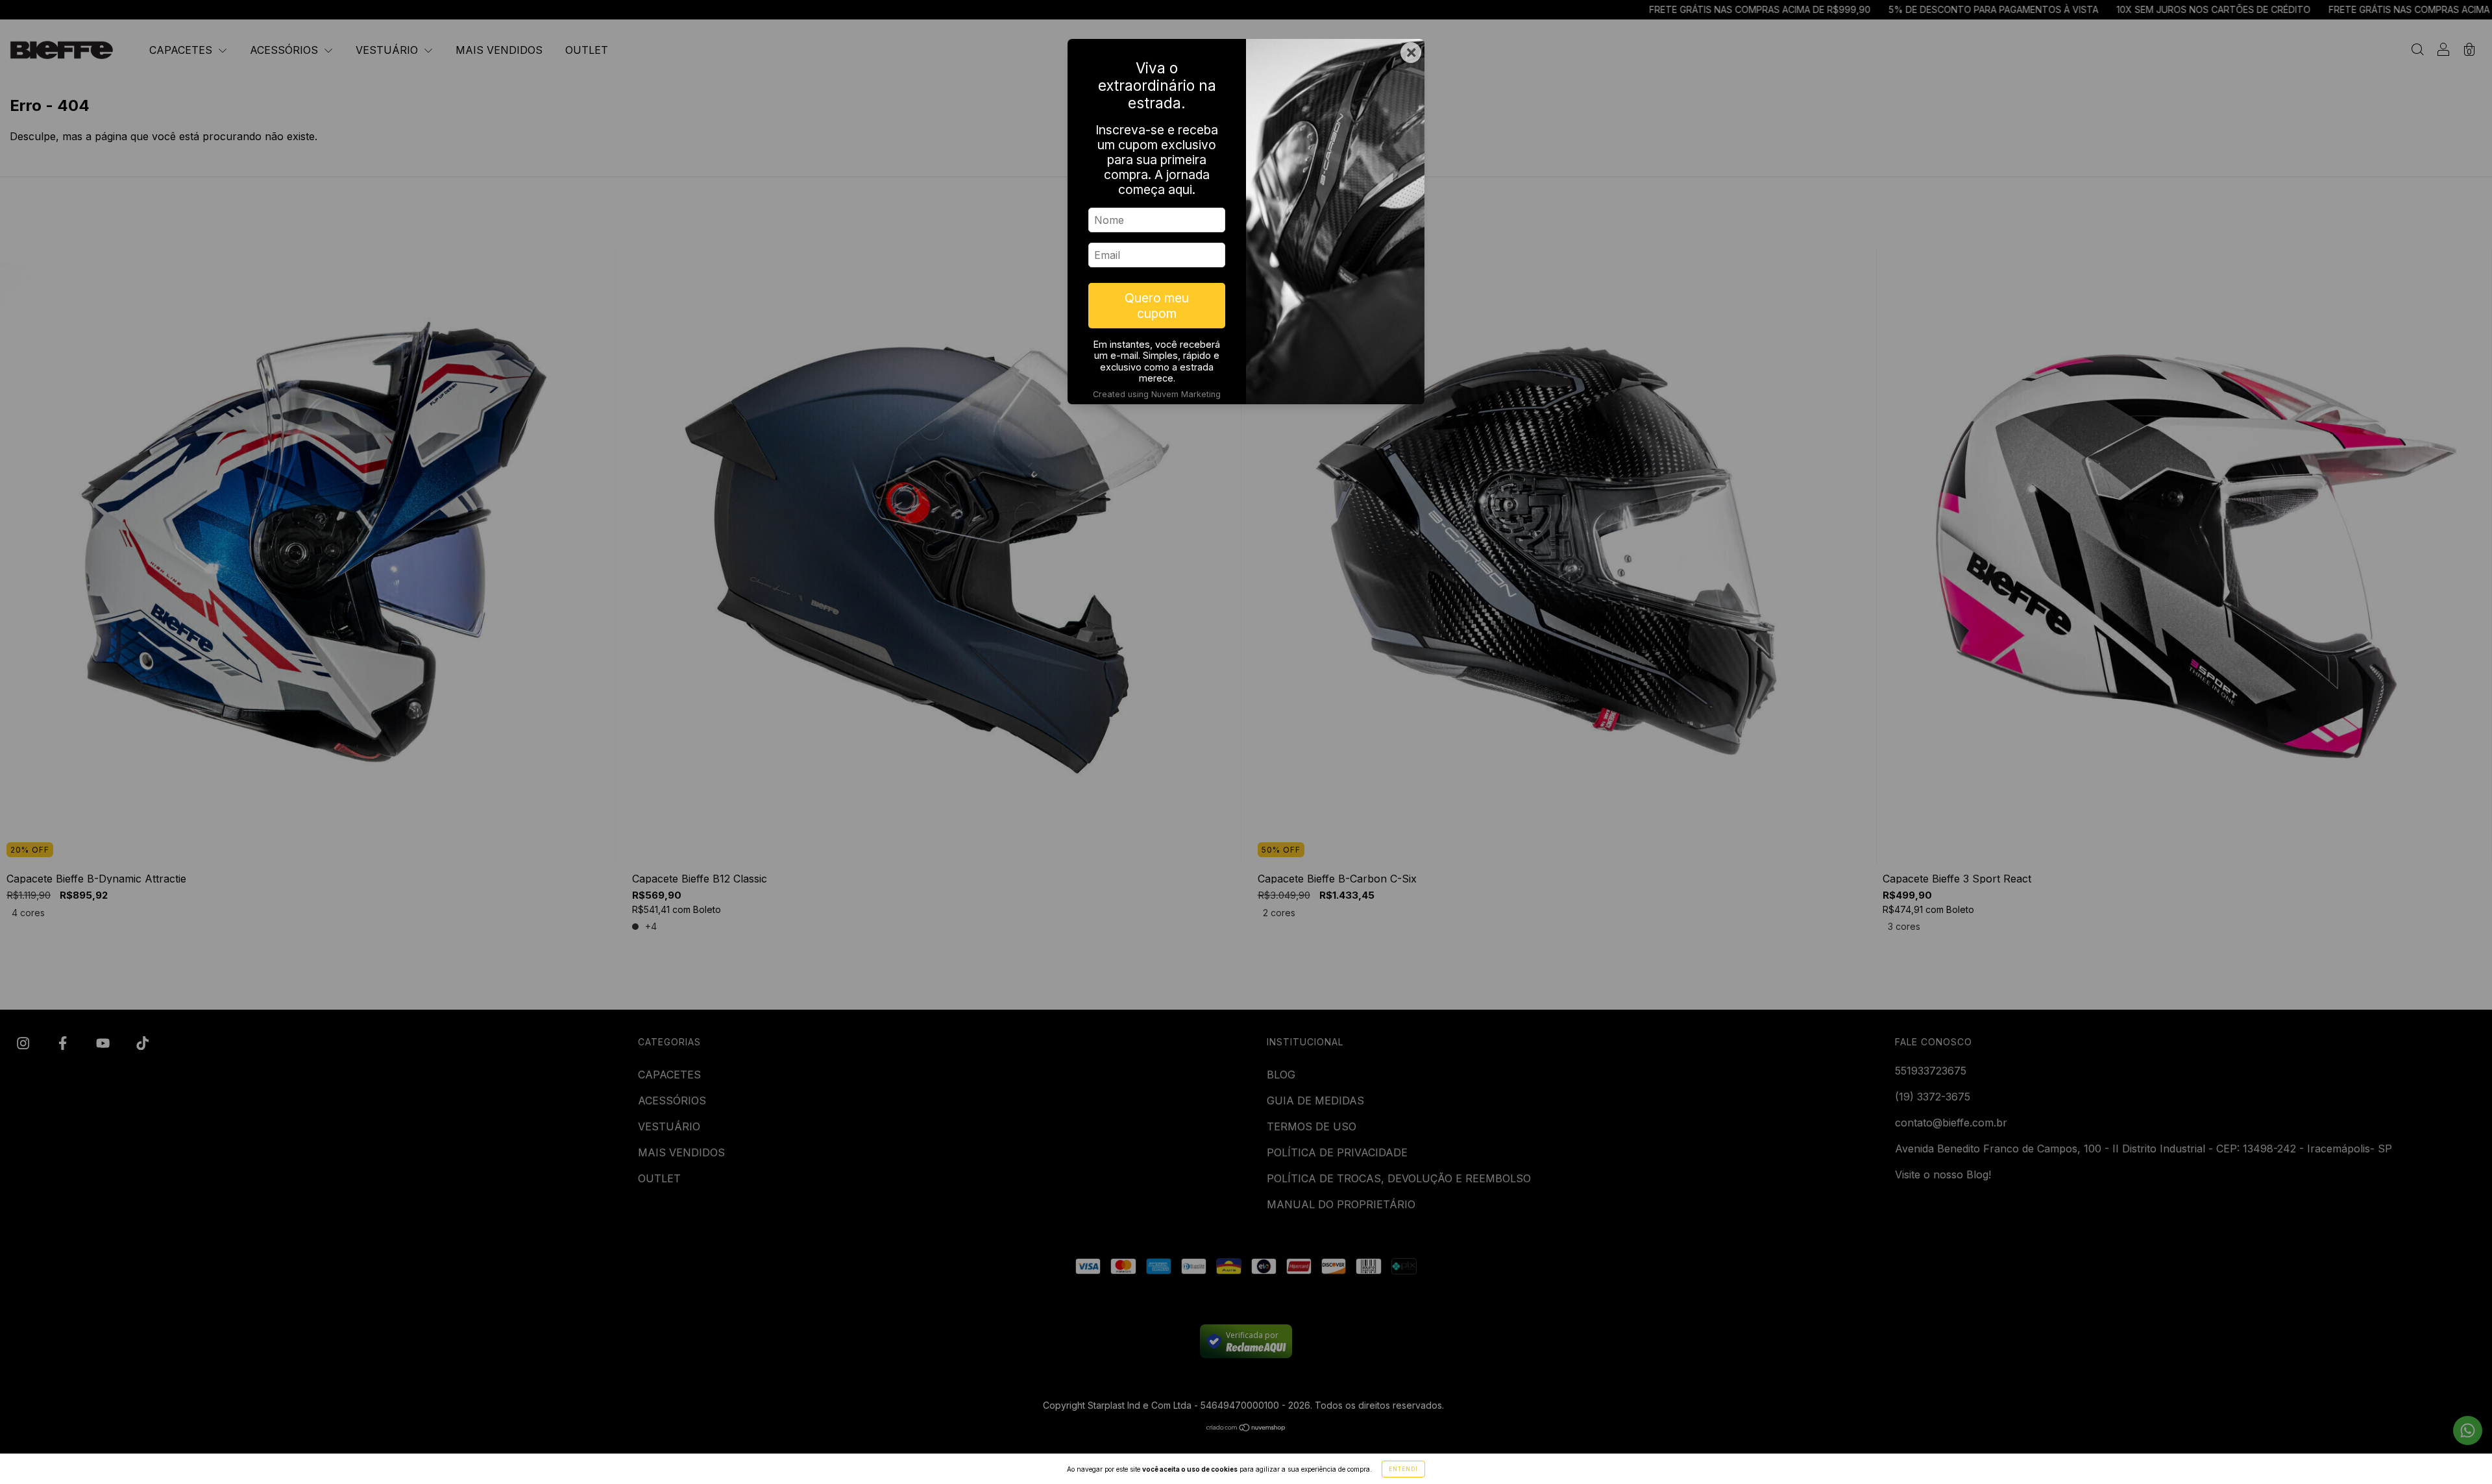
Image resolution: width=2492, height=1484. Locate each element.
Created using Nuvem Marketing (1157, 394)
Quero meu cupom (1157, 306)
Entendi (1403, 1469)
